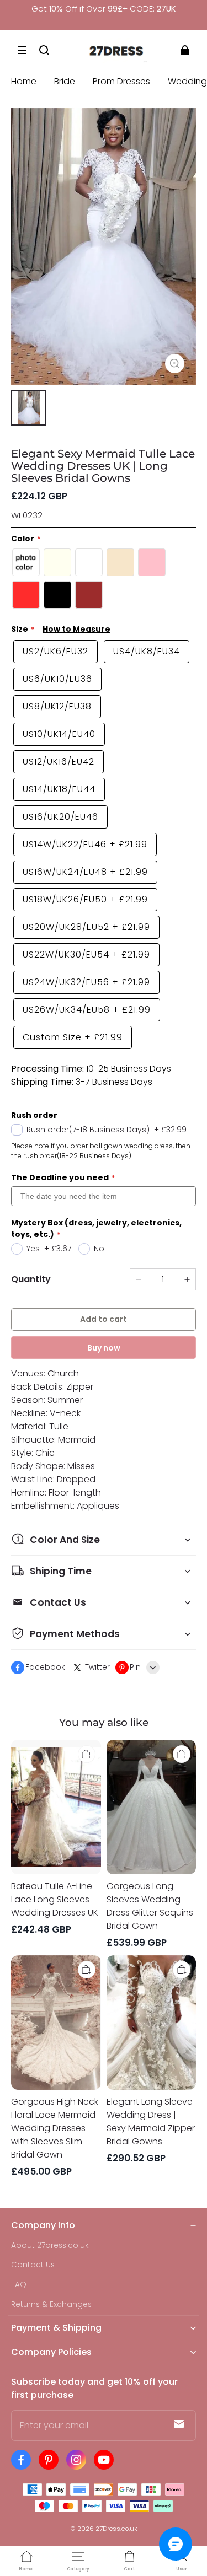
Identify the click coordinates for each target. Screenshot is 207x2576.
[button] (22, 50)
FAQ (19, 2285)
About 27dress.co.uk (50, 2246)
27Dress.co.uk (116, 2529)
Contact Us (33, 2265)
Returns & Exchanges (51, 2305)
